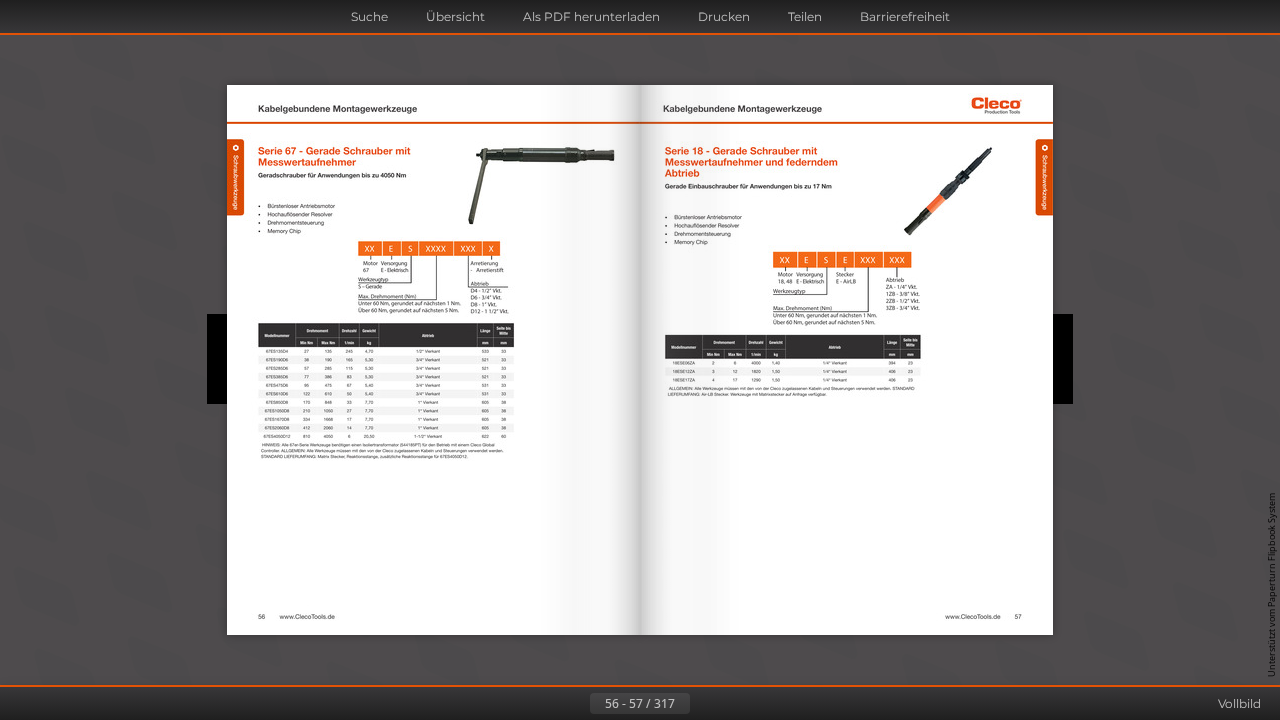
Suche (369, 16)
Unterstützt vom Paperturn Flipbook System (1271, 585)
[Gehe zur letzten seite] (738, 704)
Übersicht (455, 16)
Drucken (724, 16)
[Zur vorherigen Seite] (574, 704)
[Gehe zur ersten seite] (542, 704)
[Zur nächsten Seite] (706, 704)
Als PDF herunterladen (591, 16)
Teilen (805, 16)
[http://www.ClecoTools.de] (307, 616)
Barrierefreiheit (905, 16)
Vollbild (1239, 703)
